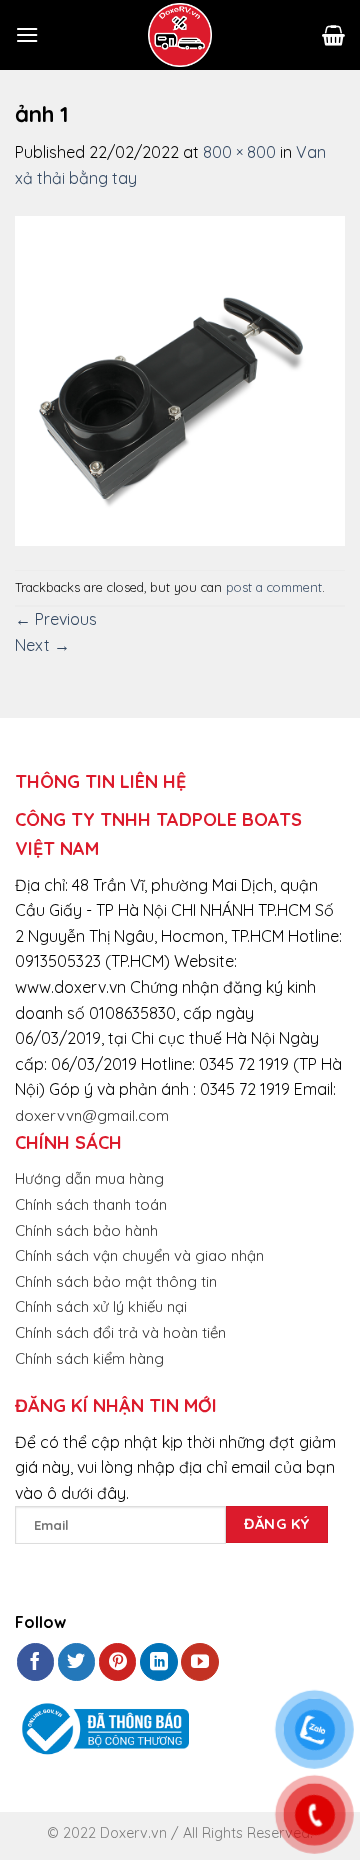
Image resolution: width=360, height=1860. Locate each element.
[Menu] (27, 34)
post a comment (274, 587)
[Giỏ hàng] (333, 35)
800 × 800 (239, 152)
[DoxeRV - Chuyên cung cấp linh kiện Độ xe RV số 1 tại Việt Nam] (180, 35)
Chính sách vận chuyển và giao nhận (139, 1255)
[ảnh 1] (180, 379)
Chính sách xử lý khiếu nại (101, 1306)
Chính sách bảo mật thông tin (116, 1281)
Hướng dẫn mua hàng (89, 1178)
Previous (56, 619)
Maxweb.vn (64, 1841)
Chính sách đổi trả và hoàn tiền (120, 1332)
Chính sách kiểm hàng (89, 1358)
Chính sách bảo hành (86, 1230)
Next (42, 645)
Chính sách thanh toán (91, 1204)
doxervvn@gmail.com (92, 1115)
